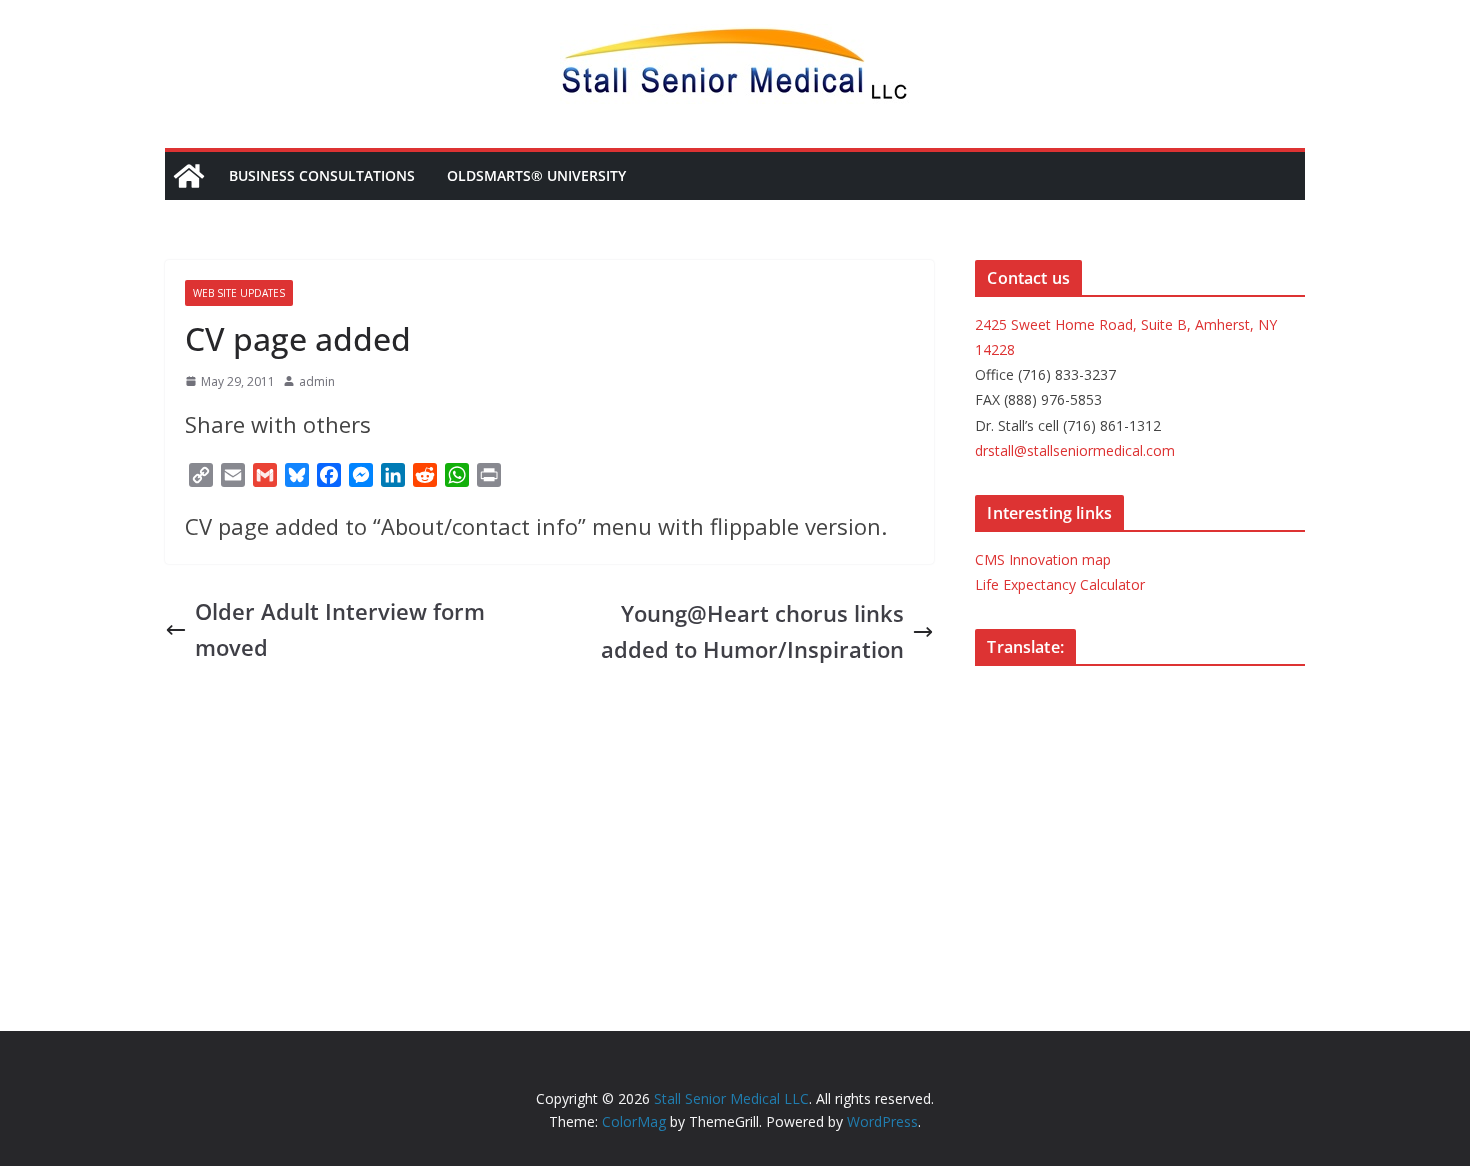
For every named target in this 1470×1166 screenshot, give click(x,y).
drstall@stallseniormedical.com (1075, 450)
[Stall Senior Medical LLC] (189, 176)
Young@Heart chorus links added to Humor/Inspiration (752, 630)
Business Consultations (322, 175)
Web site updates (239, 293)
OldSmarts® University (536, 175)
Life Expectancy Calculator (1060, 584)
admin (317, 381)
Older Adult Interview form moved (340, 628)
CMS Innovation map (1043, 559)
